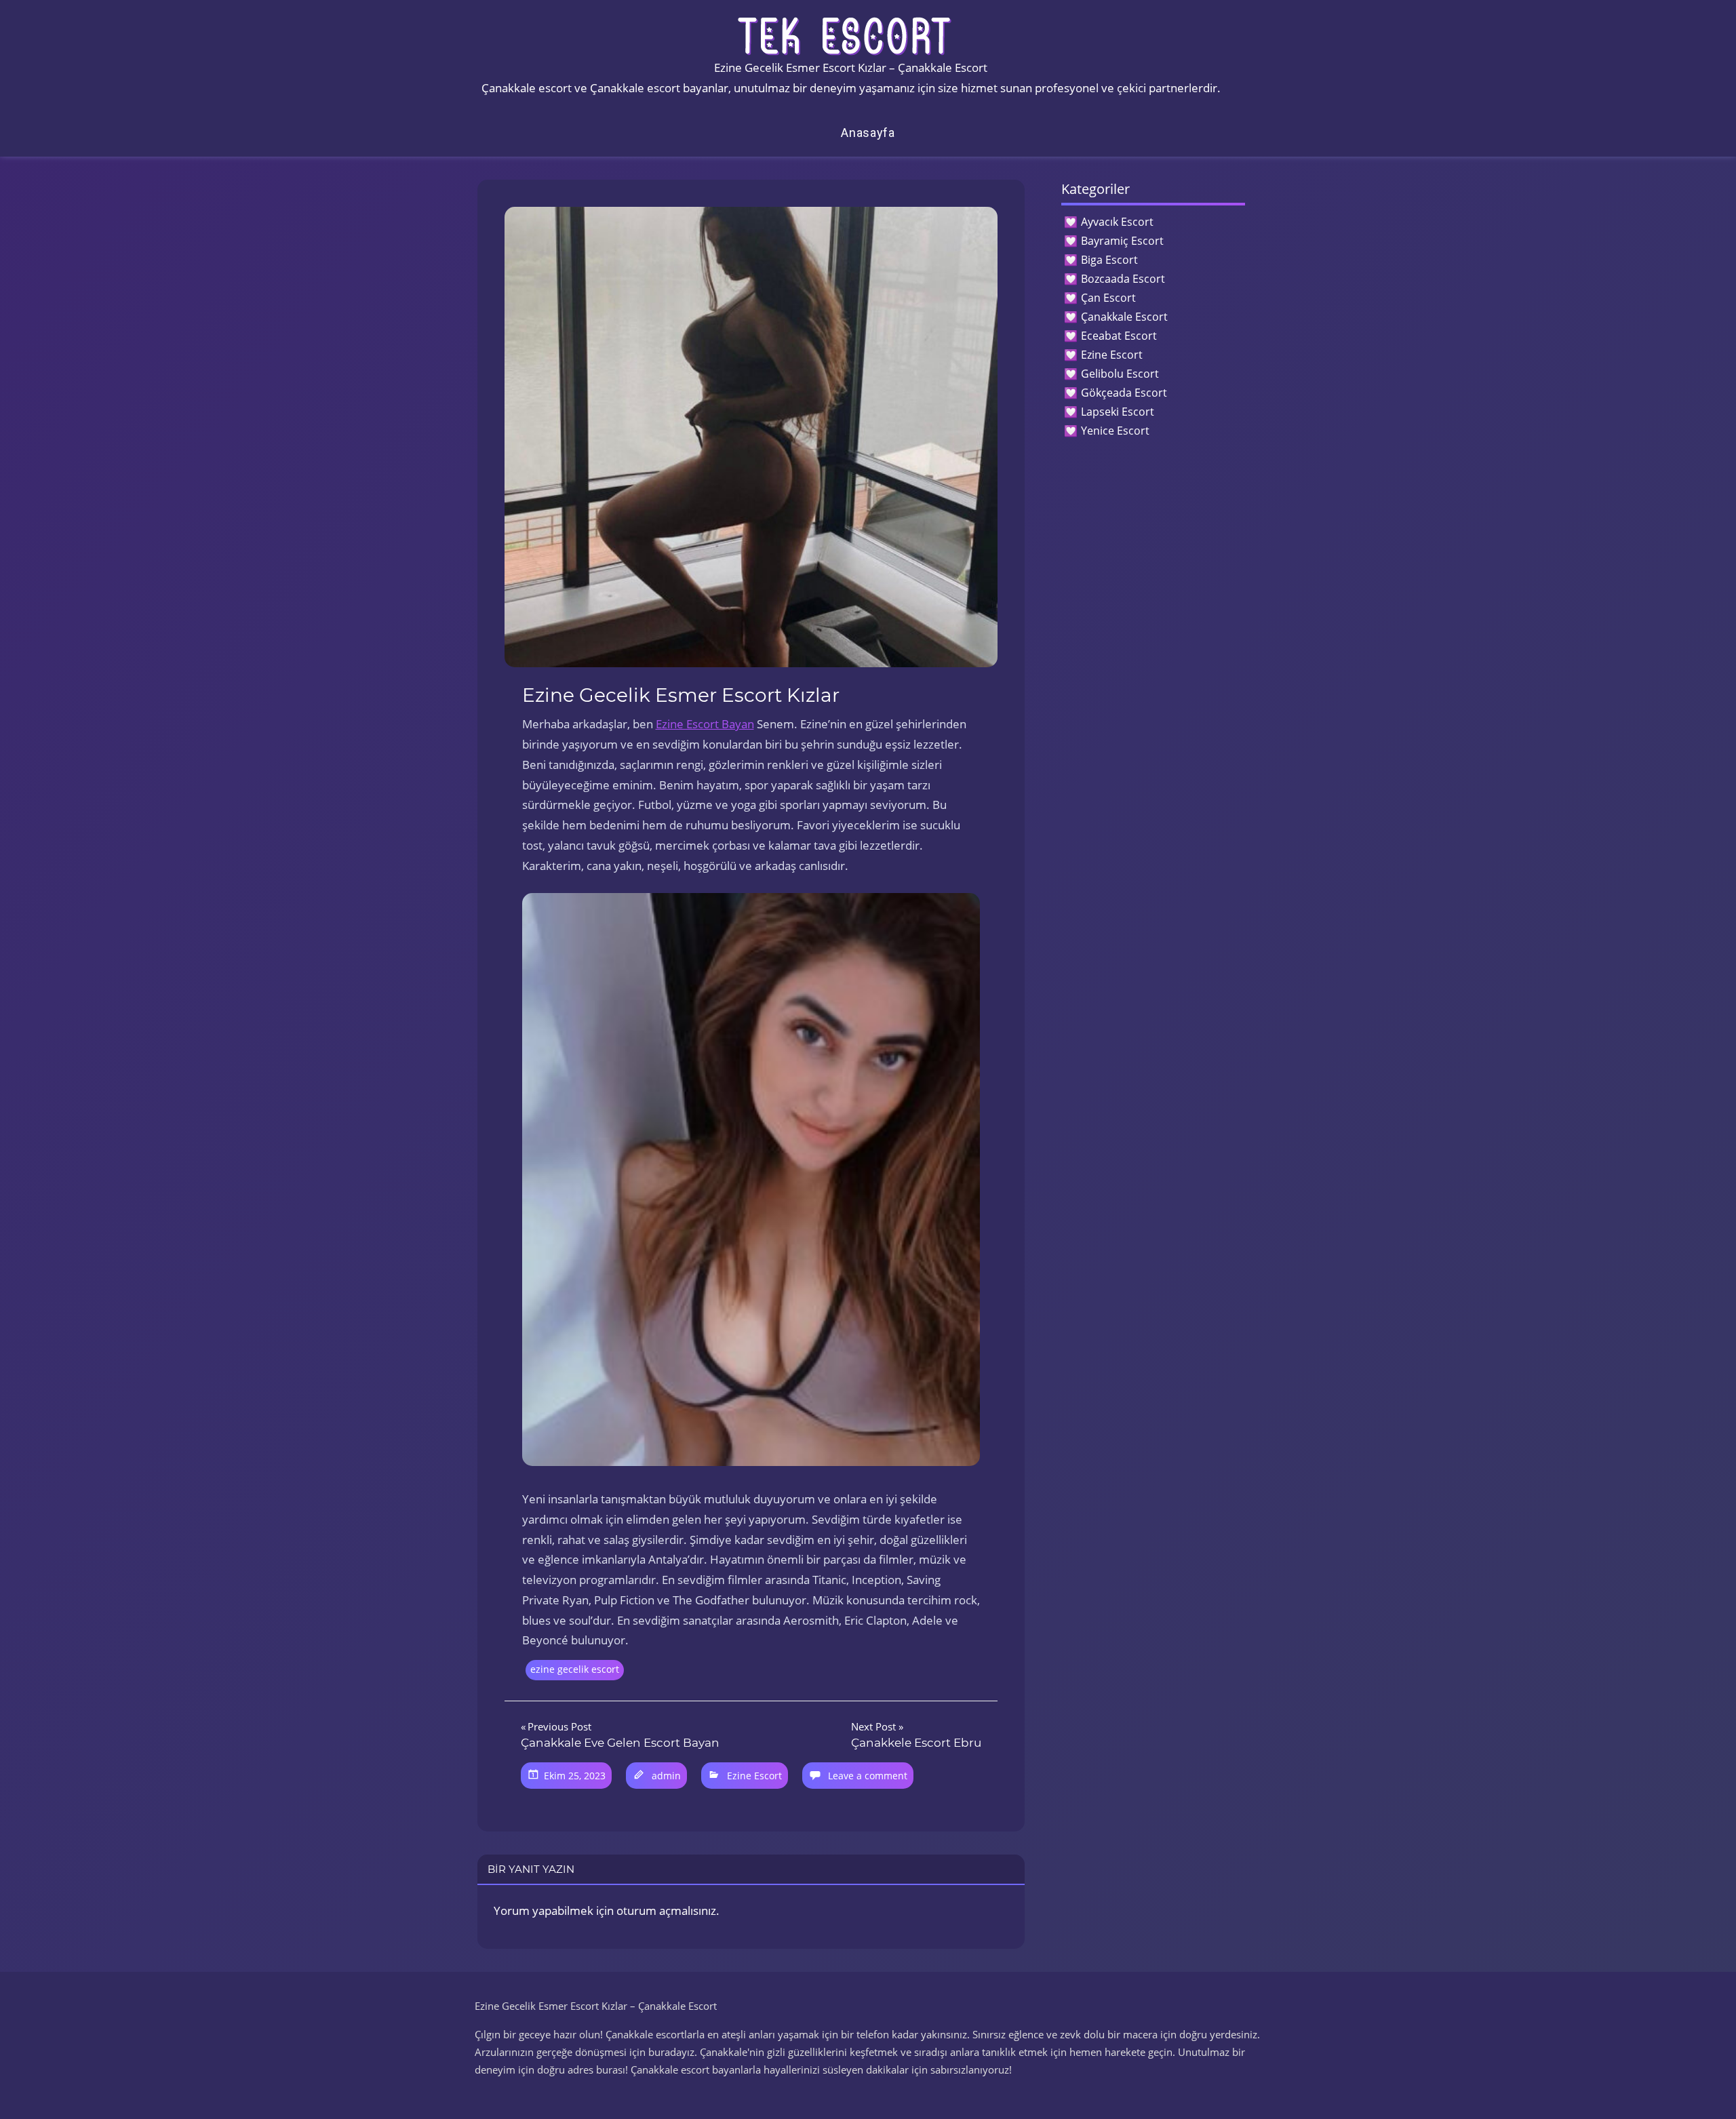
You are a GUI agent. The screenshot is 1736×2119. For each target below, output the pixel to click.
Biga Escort (1109, 260)
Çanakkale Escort (1124, 317)
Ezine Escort (754, 1776)
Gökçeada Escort (1124, 393)
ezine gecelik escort (575, 1669)
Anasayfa (868, 133)
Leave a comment (868, 1776)
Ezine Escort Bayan (705, 724)
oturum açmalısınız (666, 1910)
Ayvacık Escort (1117, 222)
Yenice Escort (1115, 431)
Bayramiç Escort (1122, 241)
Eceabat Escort (1119, 336)
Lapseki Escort (1118, 412)
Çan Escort (1108, 298)
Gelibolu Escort (1120, 374)
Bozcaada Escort (1123, 279)
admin (666, 1776)
